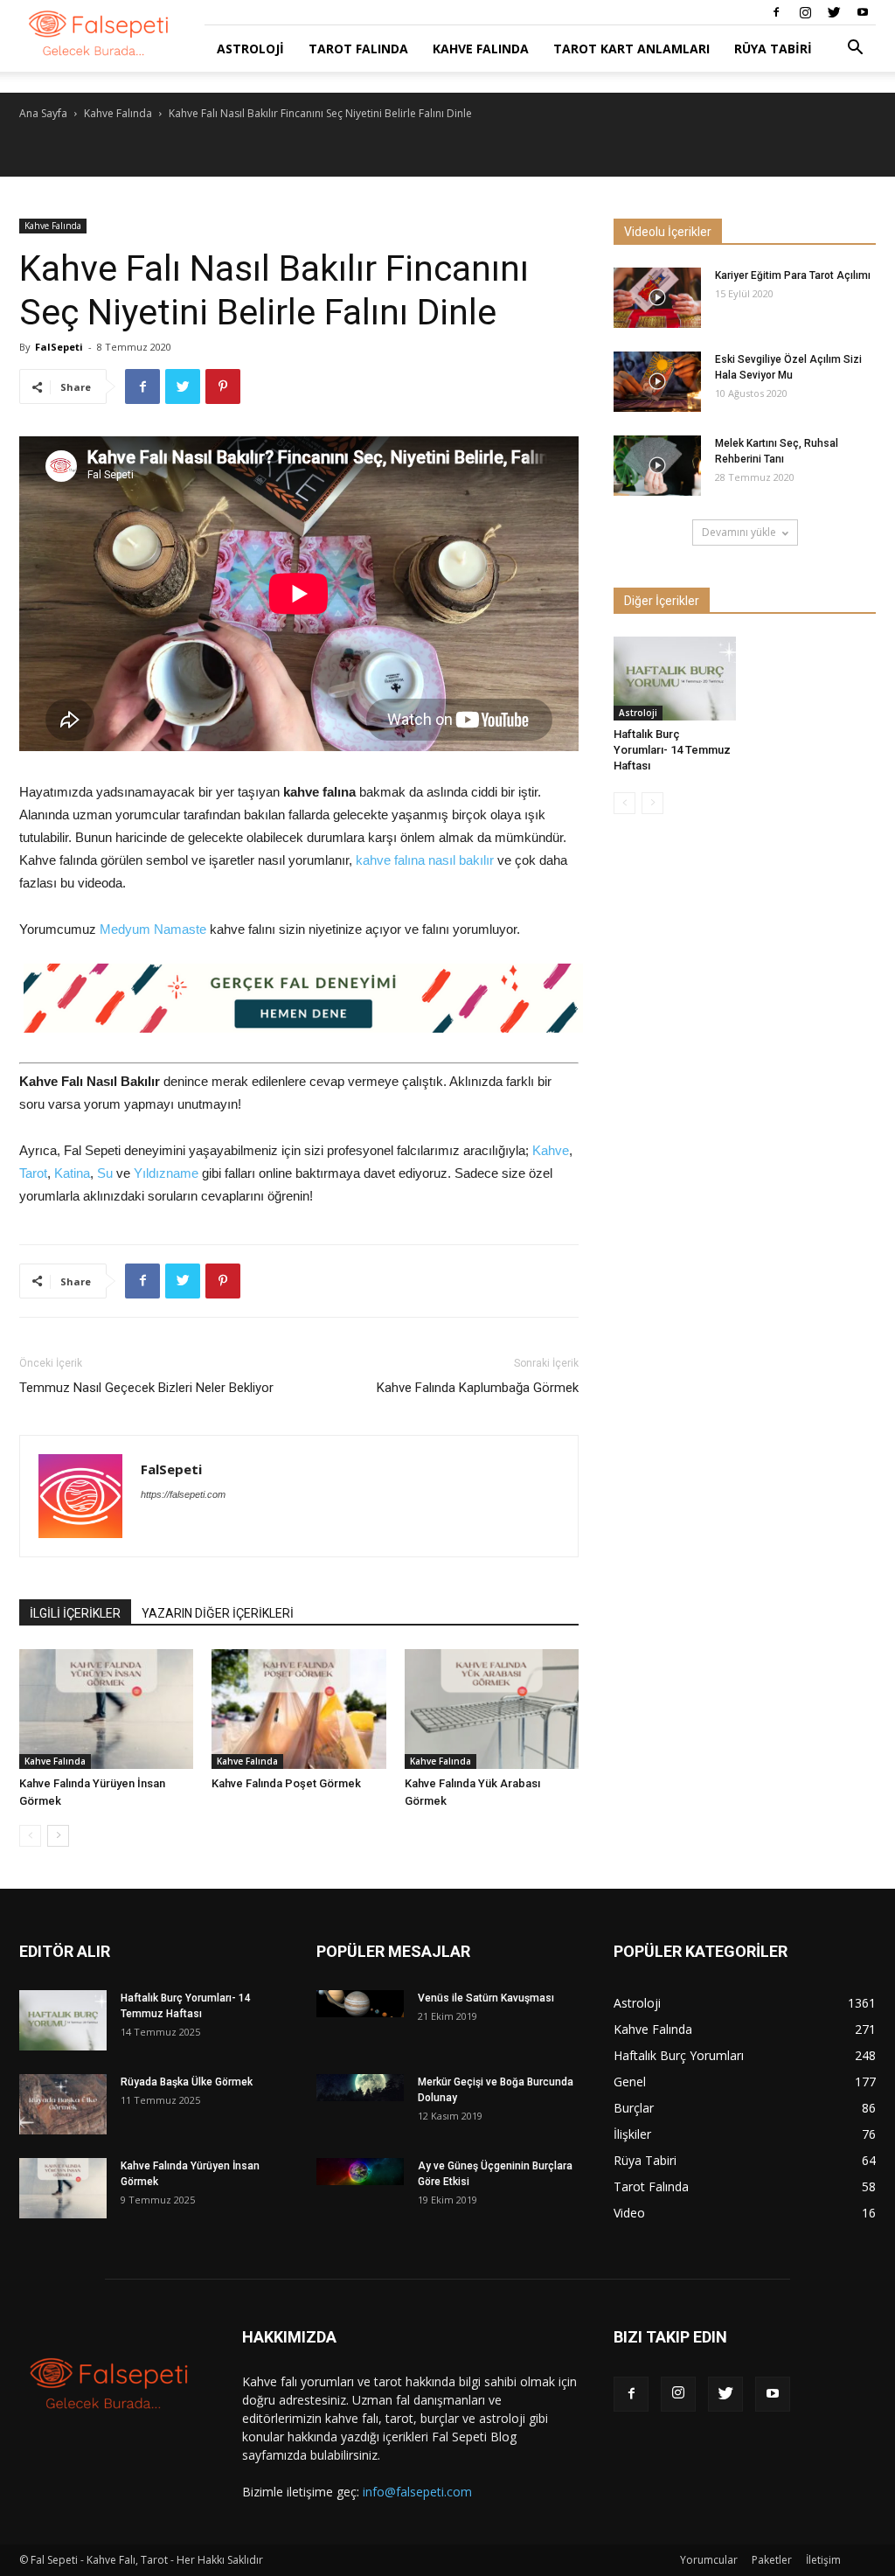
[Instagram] (805, 12)
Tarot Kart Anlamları (631, 49)
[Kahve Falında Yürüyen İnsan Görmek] (106, 1709)
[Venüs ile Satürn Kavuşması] (360, 2004)
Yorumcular (709, 2560)
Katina (72, 1173)
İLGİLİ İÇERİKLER (75, 1613)
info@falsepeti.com (417, 2492)
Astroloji (250, 49)
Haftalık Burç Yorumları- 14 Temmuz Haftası (672, 750)
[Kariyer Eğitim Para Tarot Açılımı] (657, 298)
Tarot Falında (358, 49)
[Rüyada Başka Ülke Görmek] (63, 2104)
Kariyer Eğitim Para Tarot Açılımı (793, 275)
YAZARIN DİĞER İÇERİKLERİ (218, 1613)
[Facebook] (776, 12)
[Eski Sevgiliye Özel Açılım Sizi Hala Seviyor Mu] (657, 382)
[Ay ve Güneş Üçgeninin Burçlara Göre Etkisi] (360, 2172)
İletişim (823, 2560)
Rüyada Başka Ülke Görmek (187, 2082)
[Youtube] (863, 12)
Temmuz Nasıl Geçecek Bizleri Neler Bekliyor (146, 1388)
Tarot (33, 1173)
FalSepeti (59, 347)
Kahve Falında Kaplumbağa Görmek (478, 1388)
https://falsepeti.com (183, 1494)
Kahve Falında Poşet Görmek (286, 1783)
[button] (855, 49)
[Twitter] (834, 12)
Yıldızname (166, 1173)
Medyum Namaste (153, 929)
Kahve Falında (481, 49)
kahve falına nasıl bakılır (425, 860)
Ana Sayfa (43, 113)
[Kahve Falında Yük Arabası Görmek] (492, 1709)
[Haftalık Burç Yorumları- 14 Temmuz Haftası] (675, 679)
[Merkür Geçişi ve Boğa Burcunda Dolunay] (360, 2088)
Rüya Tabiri (773, 49)
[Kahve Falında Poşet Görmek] (298, 1709)
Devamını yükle (739, 532)
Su (105, 1173)
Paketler (772, 2560)
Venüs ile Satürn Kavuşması (486, 1998)
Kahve (551, 1150)
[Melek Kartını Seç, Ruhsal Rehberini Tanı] (657, 466)
